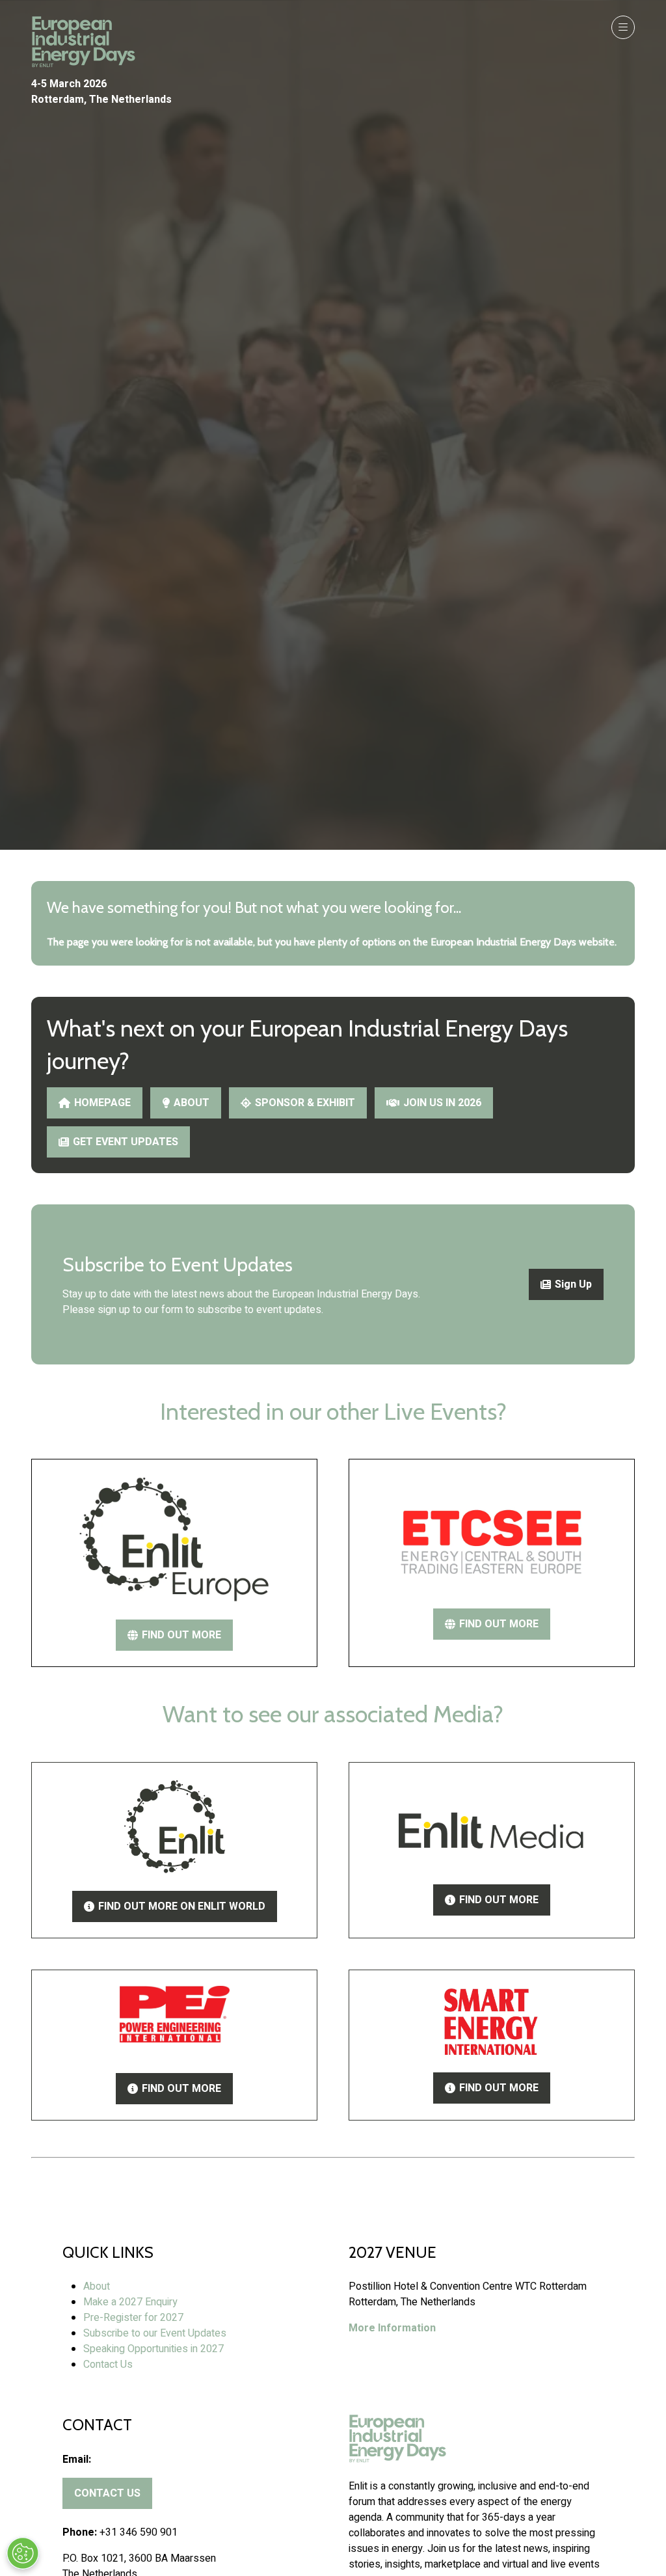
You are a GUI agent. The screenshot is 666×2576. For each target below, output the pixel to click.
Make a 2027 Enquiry (130, 2302)
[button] (623, 27)
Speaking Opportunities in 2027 (153, 2349)
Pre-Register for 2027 (133, 2318)
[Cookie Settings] (23, 2553)
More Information (392, 2328)
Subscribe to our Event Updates (155, 2333)
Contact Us (108, 2365)
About (97, 2286)
